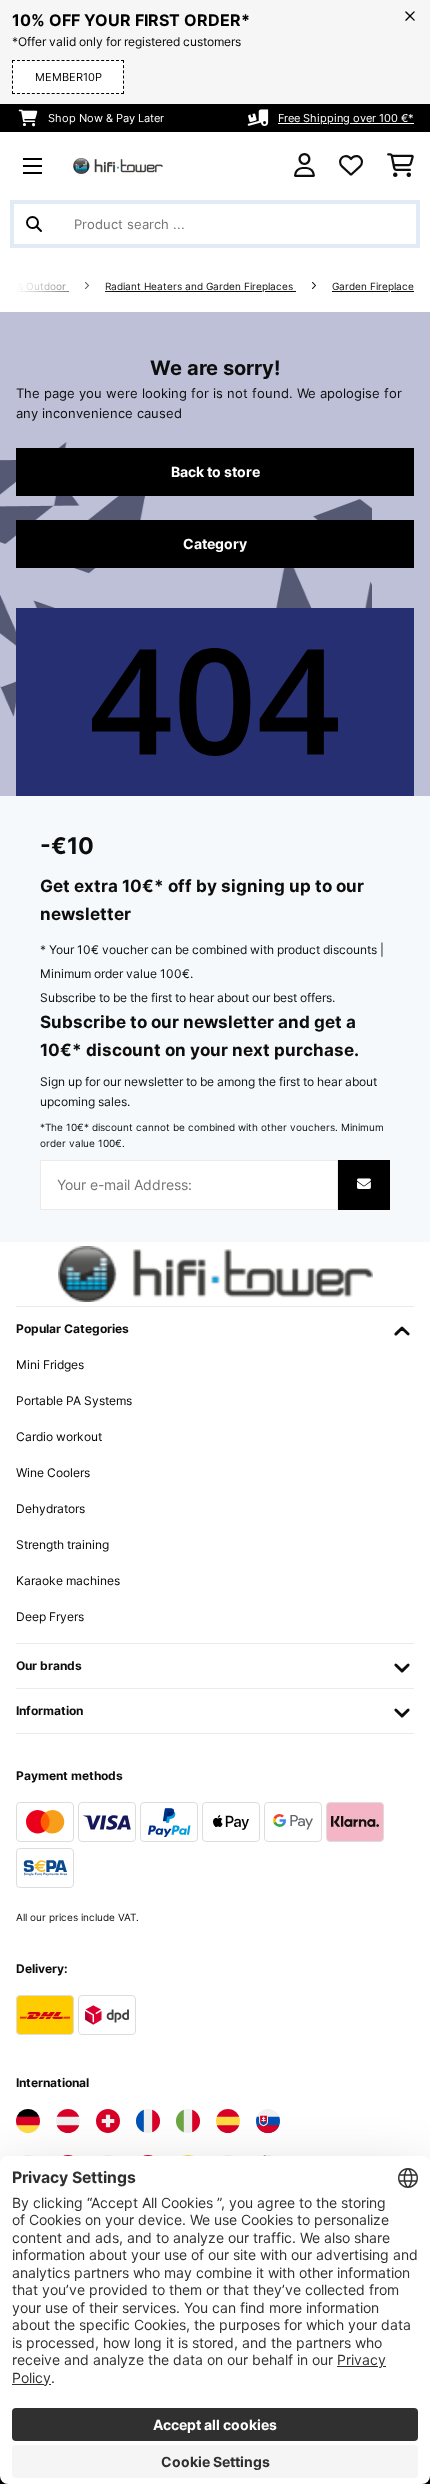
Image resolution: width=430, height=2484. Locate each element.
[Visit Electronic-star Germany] (28, 2121)
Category (215, 544)
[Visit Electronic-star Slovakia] (268, 2121)
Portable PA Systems (74, 1400)
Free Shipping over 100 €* (346, 118)
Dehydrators (50, 1508)
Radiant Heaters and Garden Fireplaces (200, 286)
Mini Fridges (50, 1364)
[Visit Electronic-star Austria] (68, 2121)
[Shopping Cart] (400, 166)
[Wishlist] (351, 166)
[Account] (304, 165)
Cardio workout (59, 1436)
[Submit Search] (34, 224)
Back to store (215, 472)
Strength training (62, 1544)
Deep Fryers (50, 1616)
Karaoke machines (68, 1580)
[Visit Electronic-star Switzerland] (108, 2121)
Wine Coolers (53, 1472)
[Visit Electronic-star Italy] (188, 2121)
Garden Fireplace (373, 286)
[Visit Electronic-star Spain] (228, 2121)
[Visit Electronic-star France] (148, 2121)
